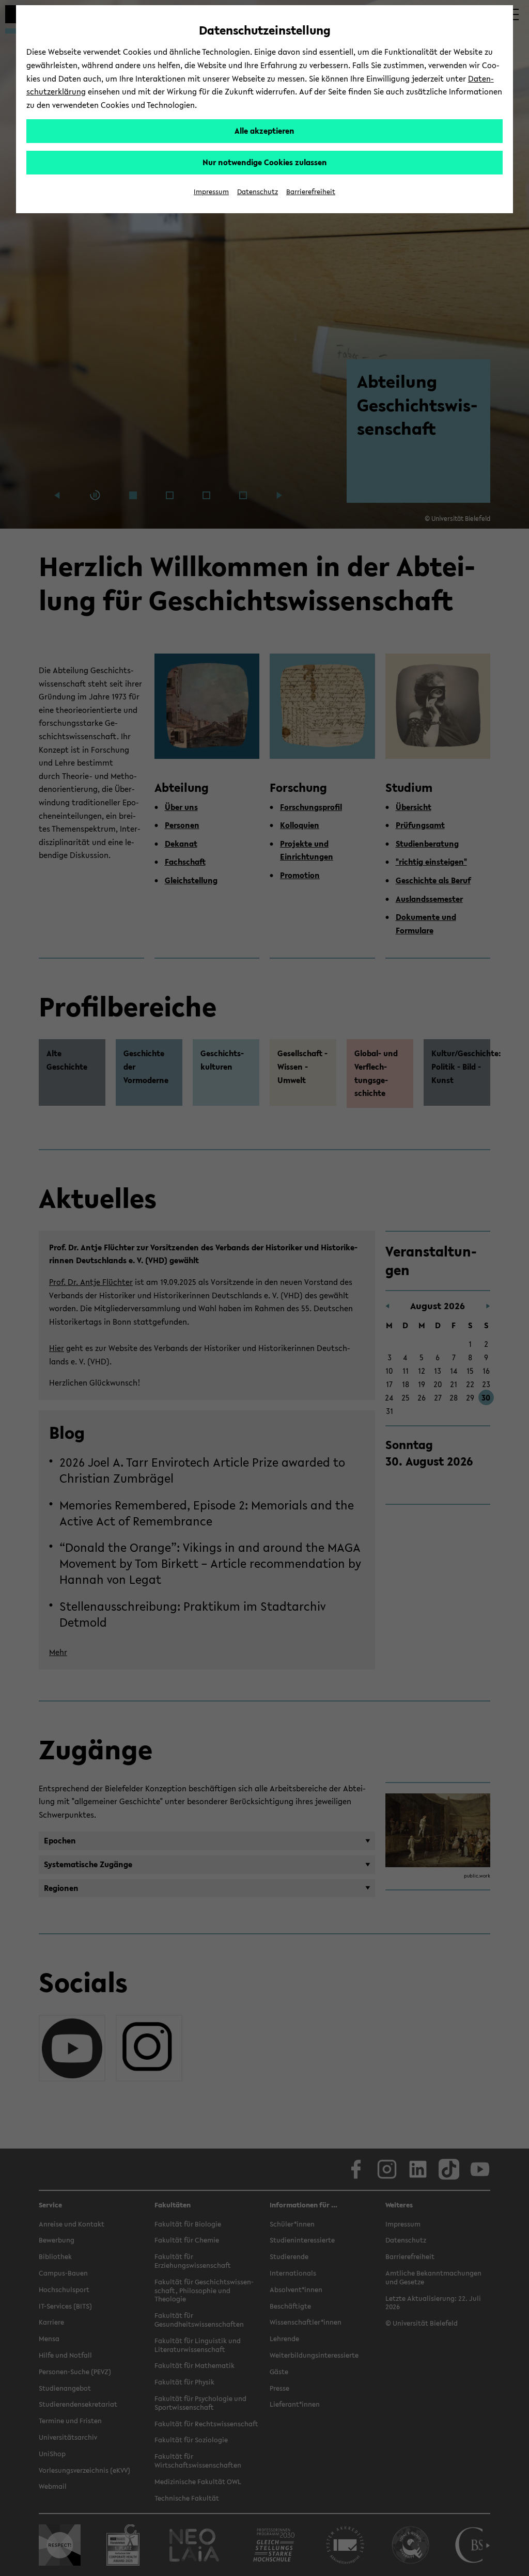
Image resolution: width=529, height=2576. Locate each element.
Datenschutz (258, 192)
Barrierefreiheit (311, 192)
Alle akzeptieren (264, 131)
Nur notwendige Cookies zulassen (265, 162)
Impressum (211, 192)
